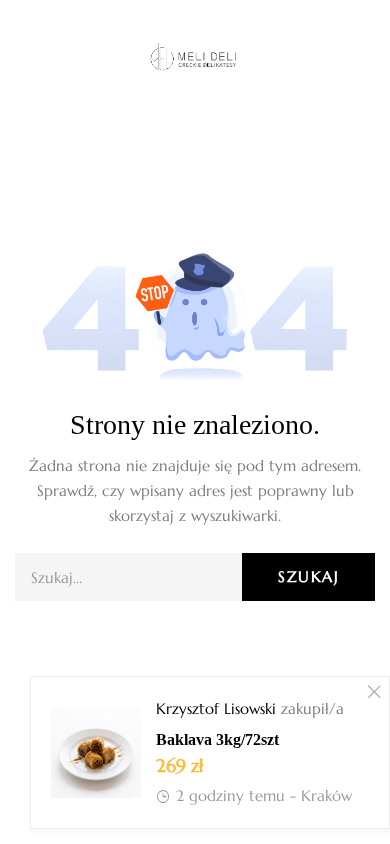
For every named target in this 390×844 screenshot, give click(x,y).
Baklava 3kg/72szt (217, 739)
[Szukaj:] (195, 577)
